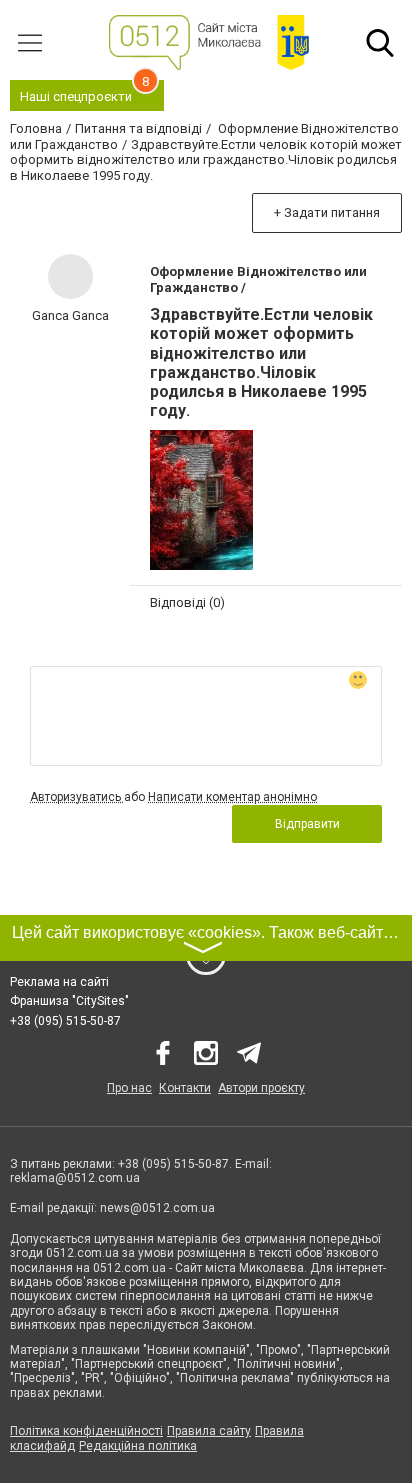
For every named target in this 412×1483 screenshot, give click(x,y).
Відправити (307, 824)
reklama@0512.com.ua (75, 1178)
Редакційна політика (138, 1446)
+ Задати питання (327, 212)
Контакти (185, 1088)
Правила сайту (209, 1431)
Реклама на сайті (59, 982)
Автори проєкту (261, 1088)
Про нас (129, 1088)
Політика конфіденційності (86, 1431)
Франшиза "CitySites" (69, 1001)
